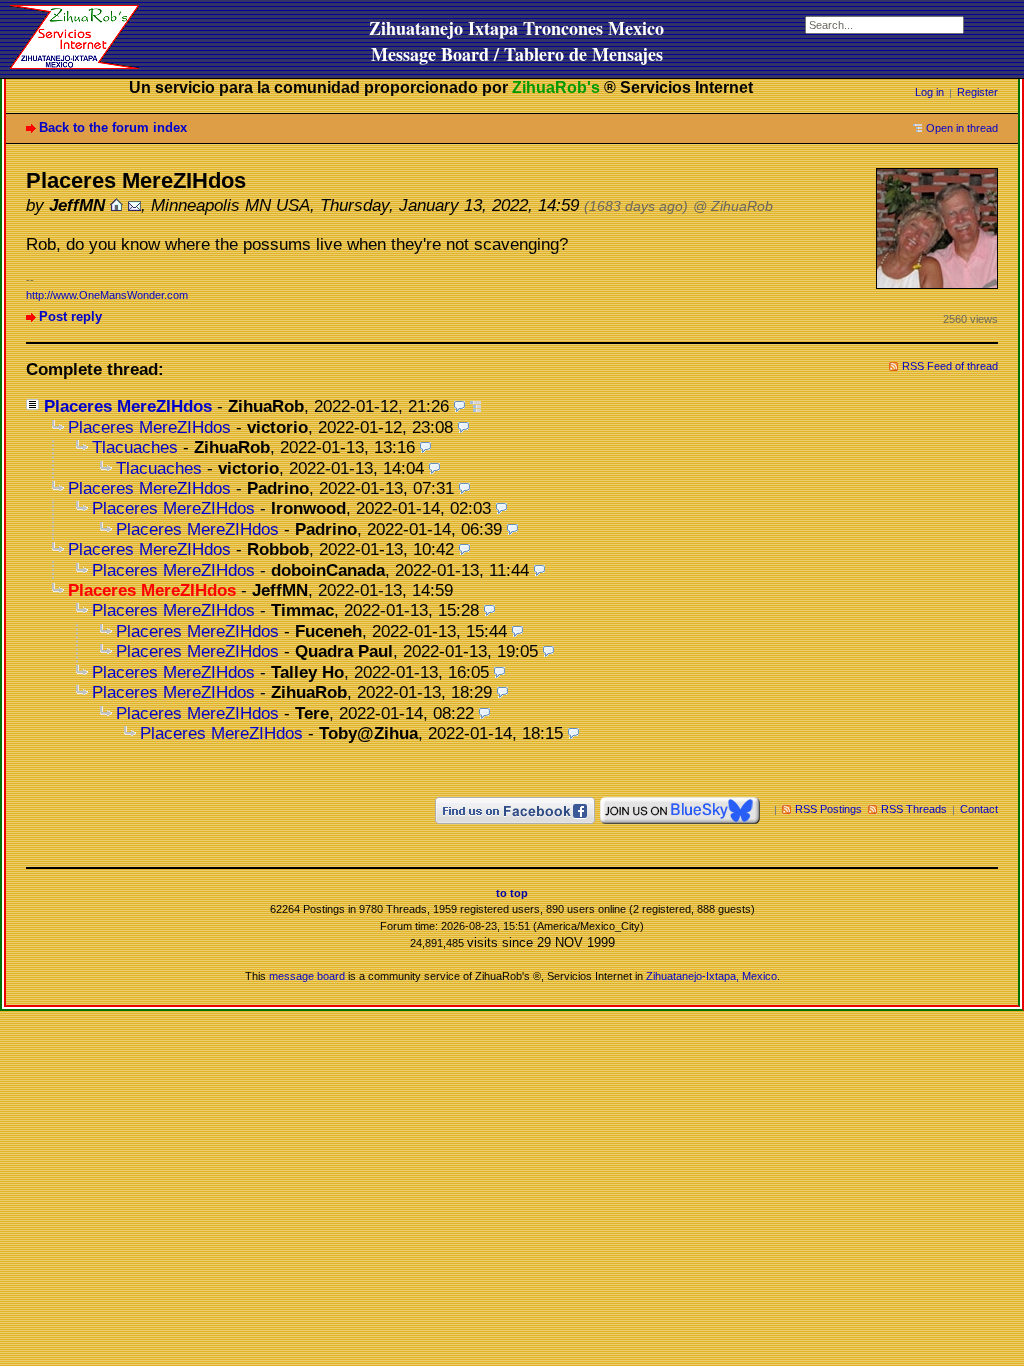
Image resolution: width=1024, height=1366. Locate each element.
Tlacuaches (135, 447)
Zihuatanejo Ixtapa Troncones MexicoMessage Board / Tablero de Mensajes (516, 41)
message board (307, 976)
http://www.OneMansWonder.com (107, 295)
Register (977, 92)
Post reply (70, 316)
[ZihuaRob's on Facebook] (515, 809)
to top (512, 893)
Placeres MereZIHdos (128, 406)
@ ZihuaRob (733, 206)
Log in (929, 92)
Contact (979, 809)
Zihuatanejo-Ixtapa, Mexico (711, 976)
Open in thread (962, 128)
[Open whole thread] (475, 406)
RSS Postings (828, 809)
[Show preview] (459, 406)
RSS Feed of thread (950, 366)
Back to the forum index (113, 127)
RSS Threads (914, 809)
